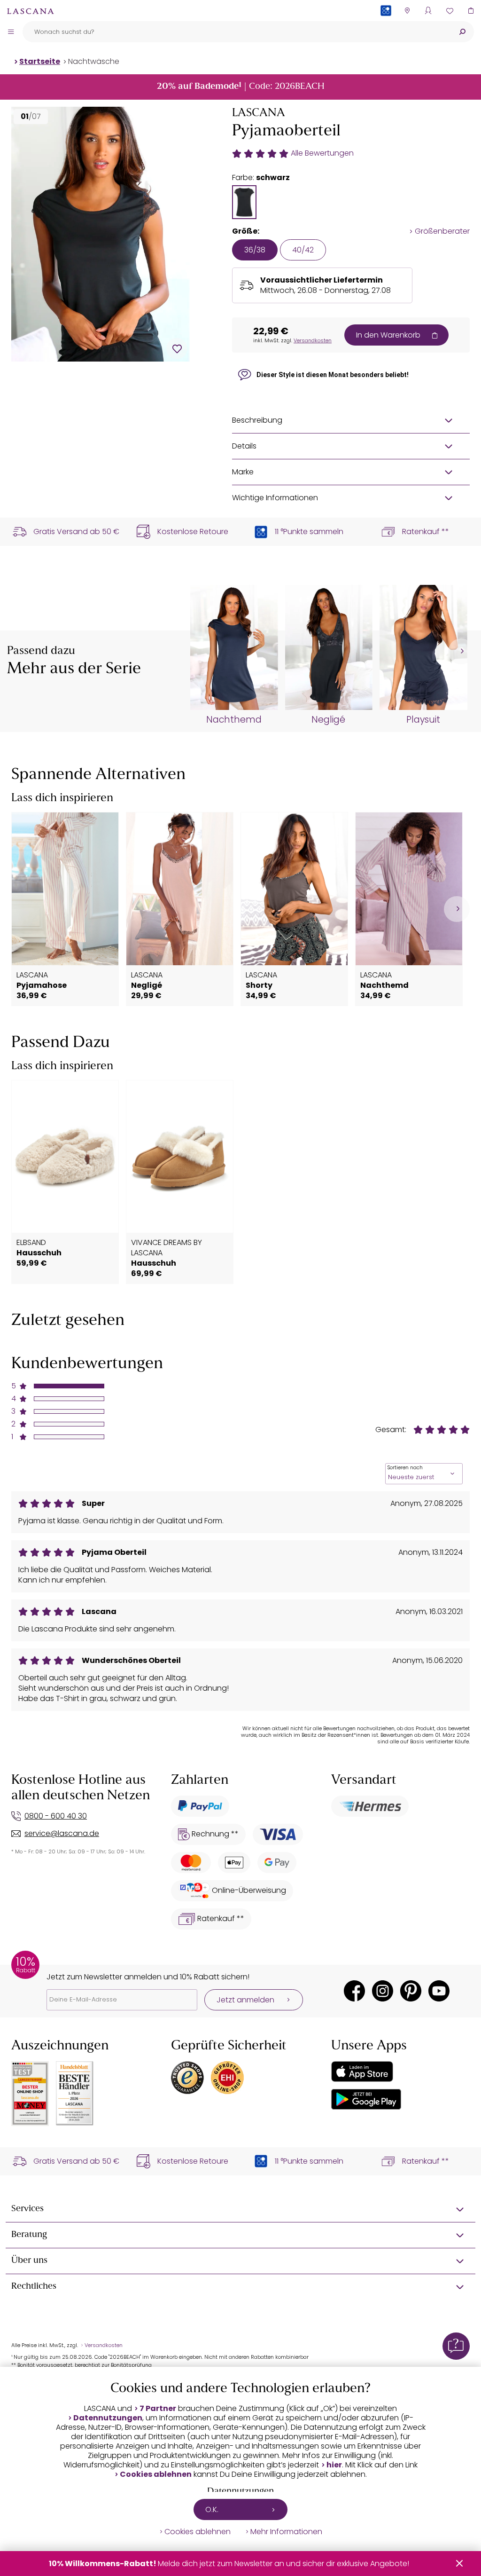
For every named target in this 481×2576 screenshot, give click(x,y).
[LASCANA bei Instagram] (383, 1991)
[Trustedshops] (187, 2078)
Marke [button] (243, 472)
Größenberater (442, 231)
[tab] (244, 202)
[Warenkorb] (470, 11)
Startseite (40, 61)
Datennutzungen (108, 2418)
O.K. (212, 2509)
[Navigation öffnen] (11, 32)
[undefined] (461, 651)
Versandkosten (313, 340)
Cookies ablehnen (156, 2474)
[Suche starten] (462, 32)
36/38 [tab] (255, 250)
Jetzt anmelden (245, 2000)
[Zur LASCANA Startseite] (31, 11)
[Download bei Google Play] (366, 2099)
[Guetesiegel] (227, 2078)
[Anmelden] (428, 11)
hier (334, 2465)
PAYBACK (386, 26)
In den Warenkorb (388, 335)
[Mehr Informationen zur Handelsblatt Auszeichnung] (75, 2093)
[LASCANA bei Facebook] (354, 1991)
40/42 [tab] (303, 250)
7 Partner (158, 2409)
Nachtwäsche (94, 61)
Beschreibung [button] (257, 420)
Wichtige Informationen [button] (275, 498)
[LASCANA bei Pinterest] (411, 1991)
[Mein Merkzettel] (449, 11)
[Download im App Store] (362, 2072)
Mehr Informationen (286, 2532)
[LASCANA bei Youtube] (439, 1991)
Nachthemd (234, 720)
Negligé (328, 720)
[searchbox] (237, 32)
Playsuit (423, 720)
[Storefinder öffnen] (407, 11)
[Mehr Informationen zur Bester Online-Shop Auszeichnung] (30, 2094)
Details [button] (244, 446)
